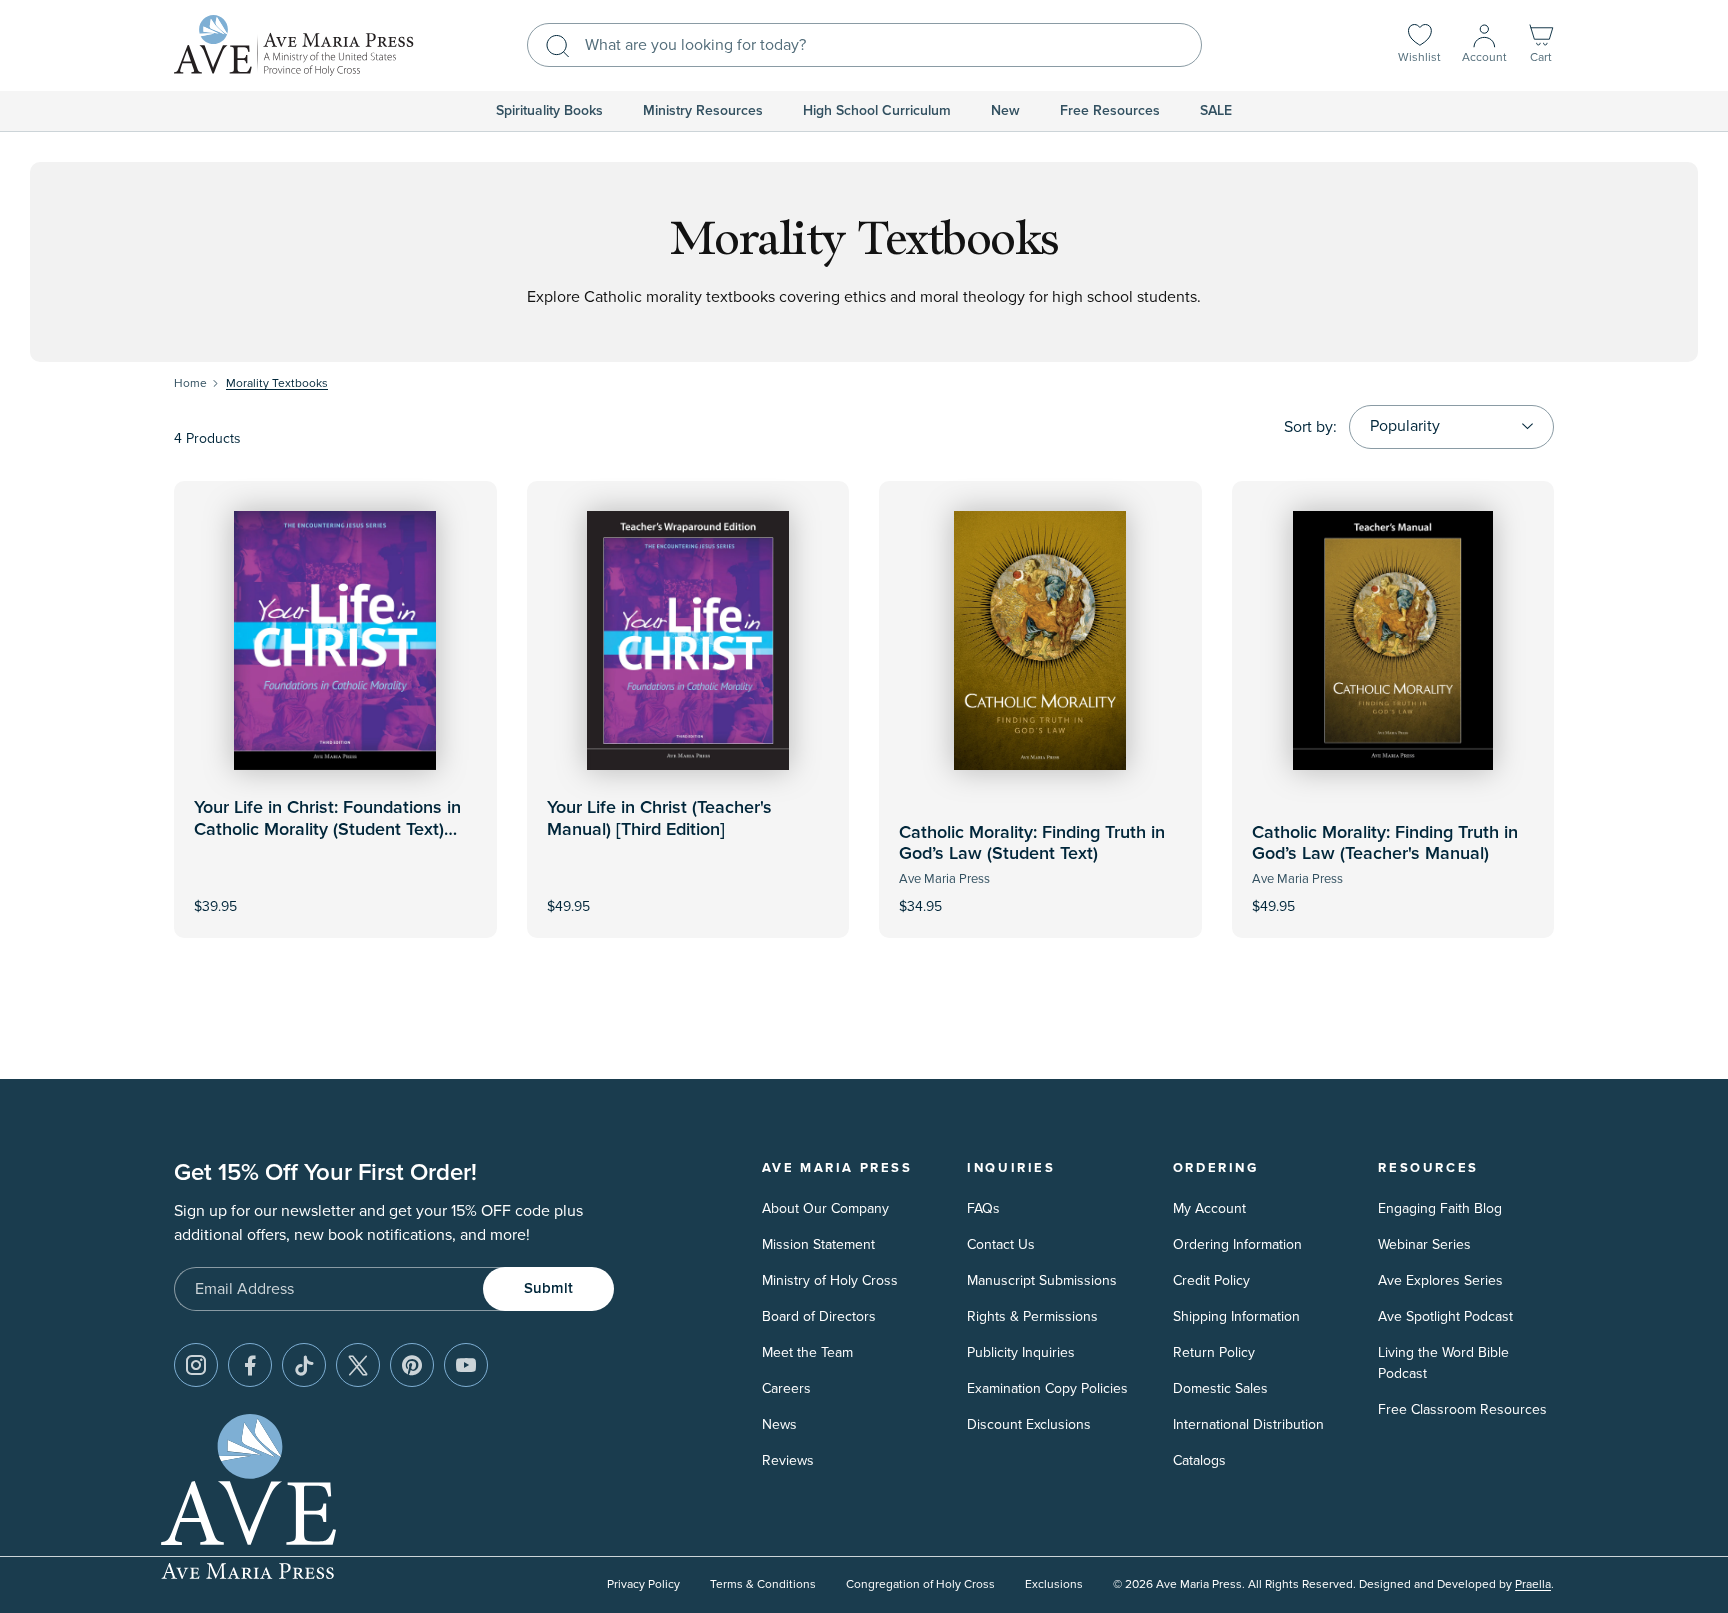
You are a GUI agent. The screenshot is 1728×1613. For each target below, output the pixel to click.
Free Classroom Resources (1462, 1409)
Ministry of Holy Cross (830, 1280)
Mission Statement (818, 1244)
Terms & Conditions (763, 1584)
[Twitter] (358, 1365)
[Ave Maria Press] (294, 45)
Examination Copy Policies (1047, 1388)
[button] (1541, 45)
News (779, 1424)
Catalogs (1199, 1460)
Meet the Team (807, 1352)
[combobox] (864, 45)
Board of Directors (819, 1316)
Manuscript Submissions (1042, 1280)
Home (190, 383)
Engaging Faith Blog (1440, 1208)
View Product (688, 893)
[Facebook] (250, 1365)
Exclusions (1054, 1584)
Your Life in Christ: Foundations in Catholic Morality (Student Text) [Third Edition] (327, 829)
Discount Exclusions (1029, 1424)
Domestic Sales (1220, 1388)
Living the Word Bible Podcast (1443, 1363)
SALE (1216, 111)
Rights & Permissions (1032, 1316)
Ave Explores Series (1440, 1280)
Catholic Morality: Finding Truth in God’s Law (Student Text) (1032, 844)
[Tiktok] (304, 1365)
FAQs (983, 1208)
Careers (786, 1388)
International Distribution (1248, 1424)
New (1005, 111)
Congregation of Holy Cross (920, 1584)
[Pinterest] (412, 1365)
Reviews (788, 1460)
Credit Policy (1211, 1280)
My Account (1209, 1208)
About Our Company (825, 1208)
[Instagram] (196, 1365)
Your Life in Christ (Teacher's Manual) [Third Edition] (659, 819)
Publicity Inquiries (1021, 1352)
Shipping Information (1236, 1316)
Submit (548, 1288)
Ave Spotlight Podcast (1445, 1316)
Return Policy (1214, 1352)
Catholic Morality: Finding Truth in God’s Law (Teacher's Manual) (1385, 844)
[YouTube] (466, 1365)
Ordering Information (1237, 1244)
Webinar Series (1424, 1244)
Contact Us (1001, 1244)
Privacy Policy (643, 1584)
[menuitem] (549, 111)
